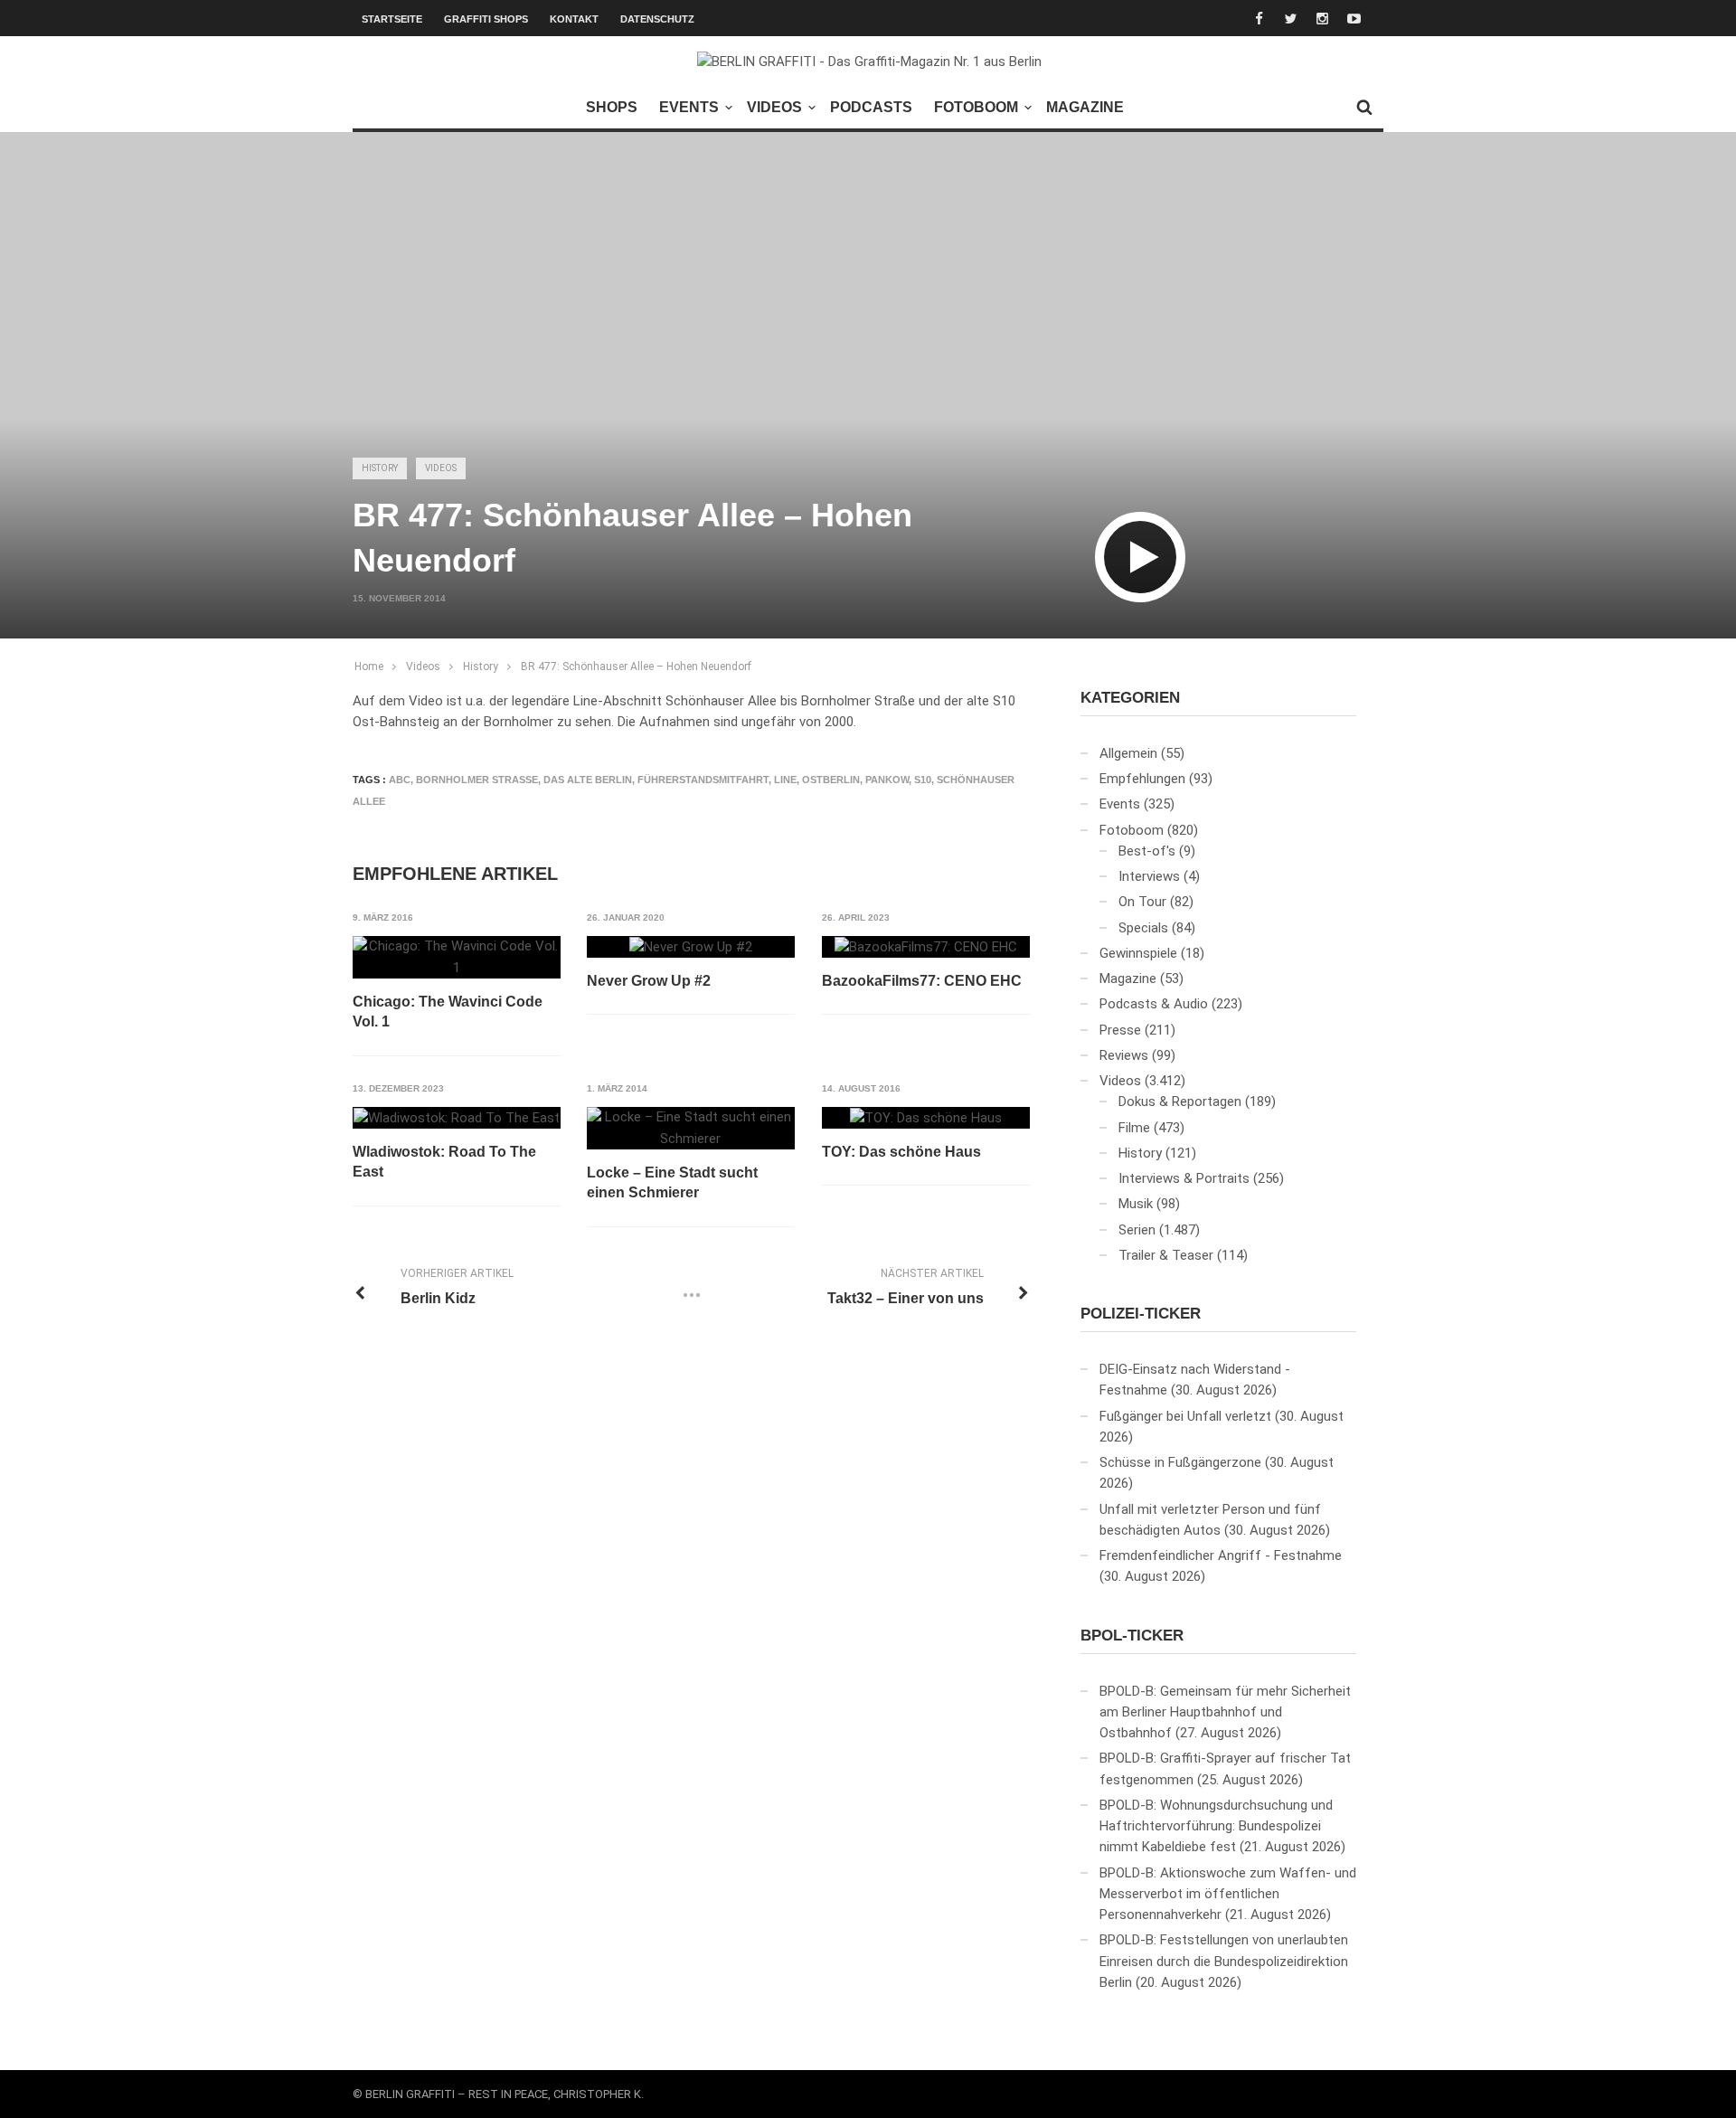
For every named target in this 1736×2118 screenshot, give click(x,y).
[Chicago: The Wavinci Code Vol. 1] (457, 957)
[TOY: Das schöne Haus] (926, 1118)
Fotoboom (976, 107)
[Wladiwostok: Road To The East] (457, 1118)
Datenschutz (657, 19)
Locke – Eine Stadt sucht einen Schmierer (672, 1182)
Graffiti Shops (486, 19)
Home (369, 667)
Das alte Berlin (588, 780)
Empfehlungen (1142, 779)
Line (785, 780)
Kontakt (574, 19)
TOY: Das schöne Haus (901, 1152)
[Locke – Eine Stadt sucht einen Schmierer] (691, 1128)
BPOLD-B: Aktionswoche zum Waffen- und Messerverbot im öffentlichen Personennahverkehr (1228, 1894)
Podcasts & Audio (1154, 1004)
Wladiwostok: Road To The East (444, 1162)
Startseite (392, 19)
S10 (923, 780)
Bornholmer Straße (477, 780)
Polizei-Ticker (1141, 1314)
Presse (1120, 1030)
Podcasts (871, 107)
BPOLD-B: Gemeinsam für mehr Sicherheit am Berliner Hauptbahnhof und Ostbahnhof (1225, 1712)
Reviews (1124, 1055)
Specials (1143, 928)
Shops (612, 107)
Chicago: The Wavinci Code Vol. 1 (448, 1012)
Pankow (887, 780)
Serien (1137, 1230)
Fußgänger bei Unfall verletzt (1185, 1416)
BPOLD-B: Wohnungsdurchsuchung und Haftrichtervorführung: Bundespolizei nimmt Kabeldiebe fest (1216, 1826)
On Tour (1142, 902)
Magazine (1085, 107)
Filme (1134, 1128)
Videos (774, 107)
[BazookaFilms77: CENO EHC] (926, 947)
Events (689, 107)
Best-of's (1147, 851)
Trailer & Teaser (1166, 1255)
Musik (1136, 1204)
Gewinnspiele (1138, 953)
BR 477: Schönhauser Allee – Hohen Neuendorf (636, 667)
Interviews (1149, 876)
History (380, 468)
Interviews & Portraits (1184, 1178)
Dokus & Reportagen (1180, 1102)
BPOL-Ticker (1132, 1636)
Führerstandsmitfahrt (703, 780)
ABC (400, 780)
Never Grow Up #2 (649, 981)
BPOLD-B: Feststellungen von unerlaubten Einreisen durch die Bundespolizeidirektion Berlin (1224, 1961)
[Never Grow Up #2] (691, 947)
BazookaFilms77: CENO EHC (922, 981)
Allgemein (1128, 753)
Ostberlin (831, 780)
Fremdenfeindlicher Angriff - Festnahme (1221, 1555)
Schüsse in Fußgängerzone (1180, 1462)
